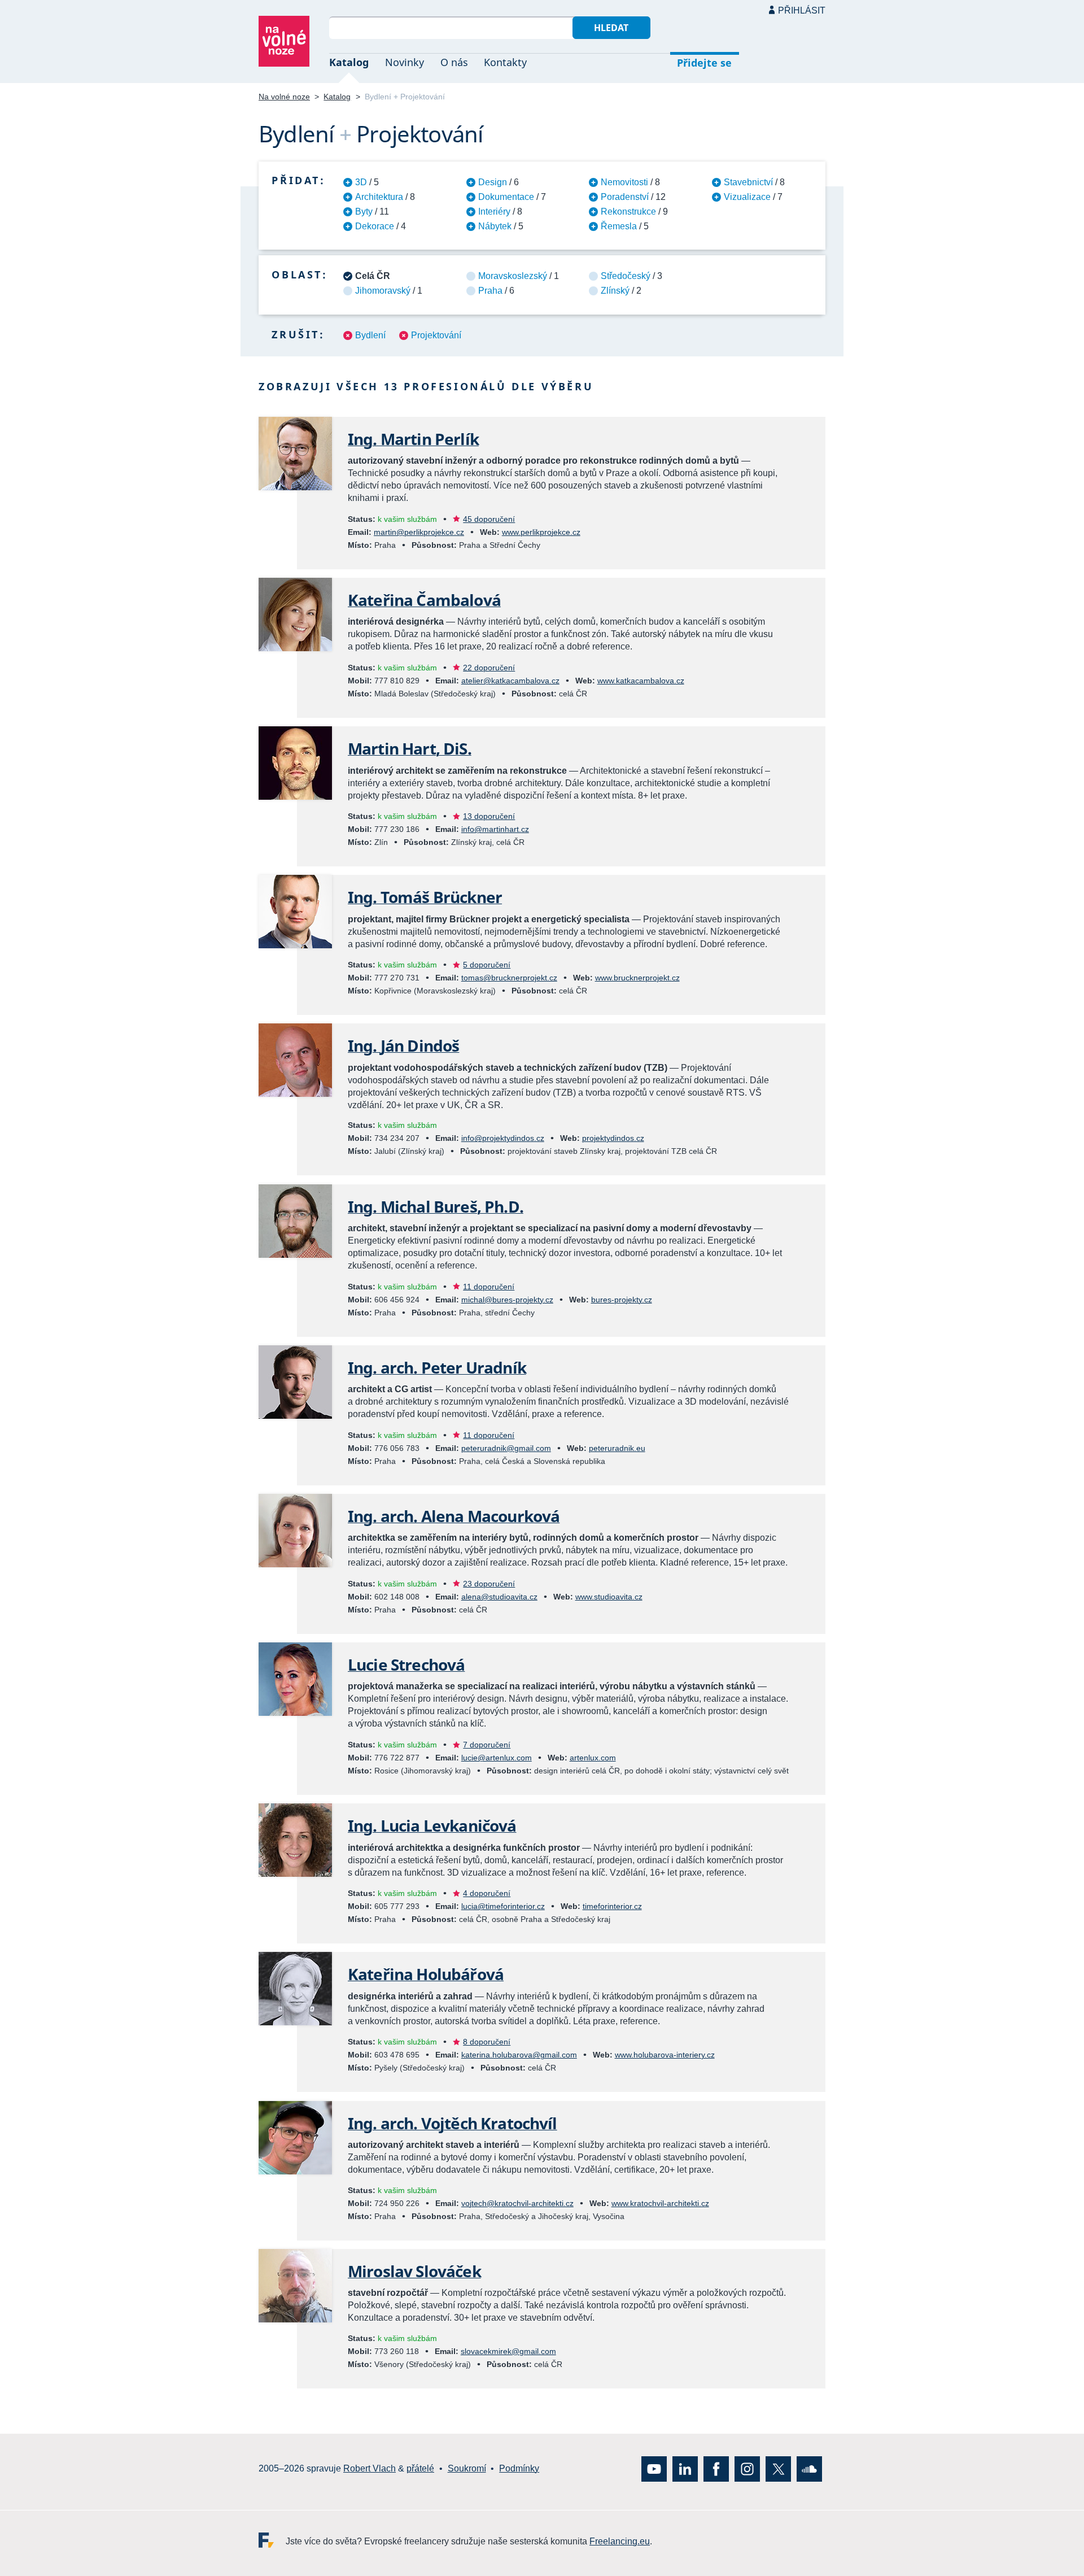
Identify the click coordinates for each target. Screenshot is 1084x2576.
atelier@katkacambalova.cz (510, 681)
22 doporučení (489, 668)
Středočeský (626, 276)
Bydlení (370, 335)
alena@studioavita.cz (499, 1597)
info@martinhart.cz (495, 829)
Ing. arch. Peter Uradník (437, 1367)
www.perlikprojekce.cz (541, 532)
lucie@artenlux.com (497, 1758)
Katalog (349, 62)
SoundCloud (809, 2468)
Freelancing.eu (272, 2540)
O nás (454, 62)
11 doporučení (489, 1287)
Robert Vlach (370, 2468)
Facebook (716, 2468)
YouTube (654, 2468)
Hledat (611, 28)
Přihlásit (802, 10)
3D (361, 182)
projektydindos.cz (613, 1138)
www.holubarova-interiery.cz (665, 2055)
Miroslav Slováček (414, 2271)
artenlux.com (593, 1758)
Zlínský (615, 291)
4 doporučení (487, 1893)
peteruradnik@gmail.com (506, 1448)
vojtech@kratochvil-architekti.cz (517, 2203)
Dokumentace (506, 197)
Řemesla (619, 226)
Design (493, 182)
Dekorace (375, 226)
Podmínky (519, 2468)
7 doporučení (487, 1745)
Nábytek (495, 226)
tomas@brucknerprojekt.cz (509, 978)
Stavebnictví (748, 182)
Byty (364, 212)
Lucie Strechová (406, 1664)
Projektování (436, 335)
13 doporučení (489, 816)
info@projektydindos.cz (503, 1138)
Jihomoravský (383, 291)
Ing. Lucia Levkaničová (432, 1825)
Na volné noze (284, 97)
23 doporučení (489, 1584)
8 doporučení (487, 2042)
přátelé (420, 2468)
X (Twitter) (778, 2468)
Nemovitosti (624, 182)
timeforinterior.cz (612, 1906)
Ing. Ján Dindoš (403, 1045)
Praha (490, 291)
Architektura (379, 197)
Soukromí (467, 2468)
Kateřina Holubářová (426, 1974)
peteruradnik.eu (617, 1448)
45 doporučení (489, 519)
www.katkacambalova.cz (641, 681)
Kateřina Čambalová (424, 600)
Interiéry (494, 212)
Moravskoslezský (513, 276)
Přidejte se (704, 63)
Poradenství (625, 197)
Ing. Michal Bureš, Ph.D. (436, 1206)
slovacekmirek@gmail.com (508, 2351)
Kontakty (505, 62)
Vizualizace (747, 197)
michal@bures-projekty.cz (507, 1300)
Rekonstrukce (628, 212)
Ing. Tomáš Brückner (425, 897)
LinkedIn (685, 2468)
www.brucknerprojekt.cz (637, 978)
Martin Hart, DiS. (410, 748)
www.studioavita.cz (609, 1597)
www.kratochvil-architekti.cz (660, 2203)
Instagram (747, 2468)
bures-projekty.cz (622, 1300)
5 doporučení (487, 965)
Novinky (405, 62)
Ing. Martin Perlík (413, 439)
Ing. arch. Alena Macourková (454, 1516)
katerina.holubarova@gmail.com (519, 2055)
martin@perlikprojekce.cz (419, 532)
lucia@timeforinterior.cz (503, 1906)
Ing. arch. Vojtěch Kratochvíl (453, 2123)
